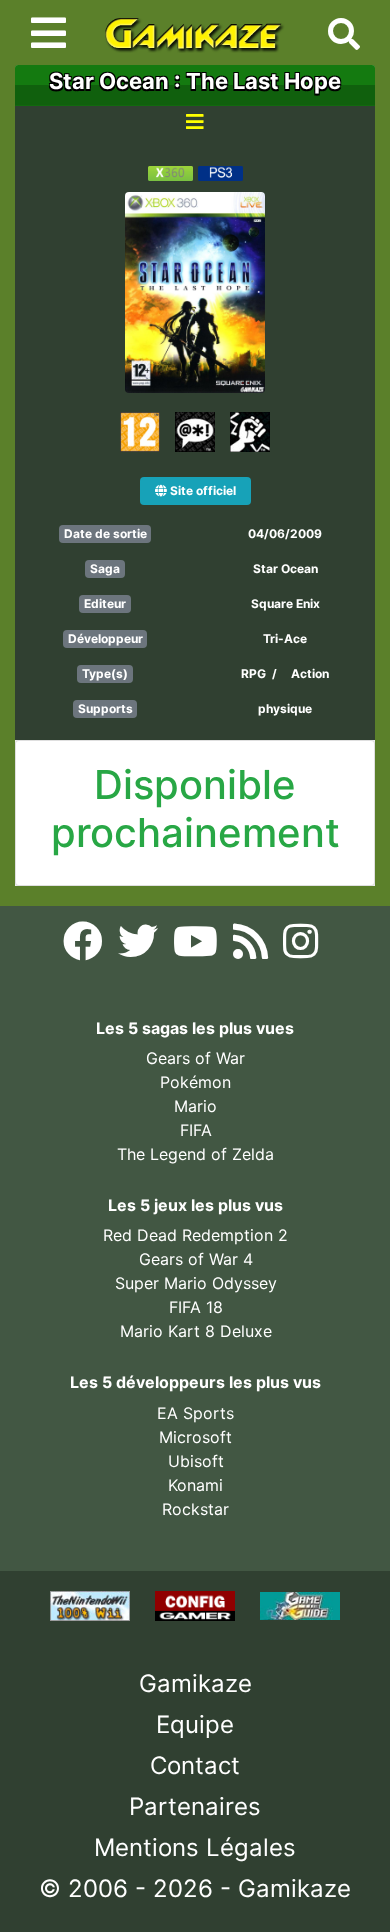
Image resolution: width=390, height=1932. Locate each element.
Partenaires (195, 1806)
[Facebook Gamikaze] (85, 947)
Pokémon (195, 1082)
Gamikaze (195, 1683)
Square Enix (285, 603)
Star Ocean (285, 568)
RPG (253, 673)
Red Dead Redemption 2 (195, 1235)
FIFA (196, 1130)
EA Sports (195, 1413)
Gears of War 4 (196, 1259)
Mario (195, 1106)
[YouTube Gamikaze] (198, 947)
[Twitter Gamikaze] (140, 947)
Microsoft (195, 1437)
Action (310, 673)
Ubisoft (196, 1461)
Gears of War (195, 1058)
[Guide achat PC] (197, 1604)
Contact (195, 1765)
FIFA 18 (196, 1307)
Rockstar (195, 1509)
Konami (195, 1485)
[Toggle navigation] (48, 33)
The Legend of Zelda (195, 1154)
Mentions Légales (195, 1847)
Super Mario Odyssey (196, 1283)
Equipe (195, 1724)
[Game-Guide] (300, 1604)
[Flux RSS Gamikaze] (253, 947)
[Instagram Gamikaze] (300, 947)
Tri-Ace (285, 638)
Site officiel (201, 490)
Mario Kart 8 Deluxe (196, 1331)
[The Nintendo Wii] (92, 1604)
